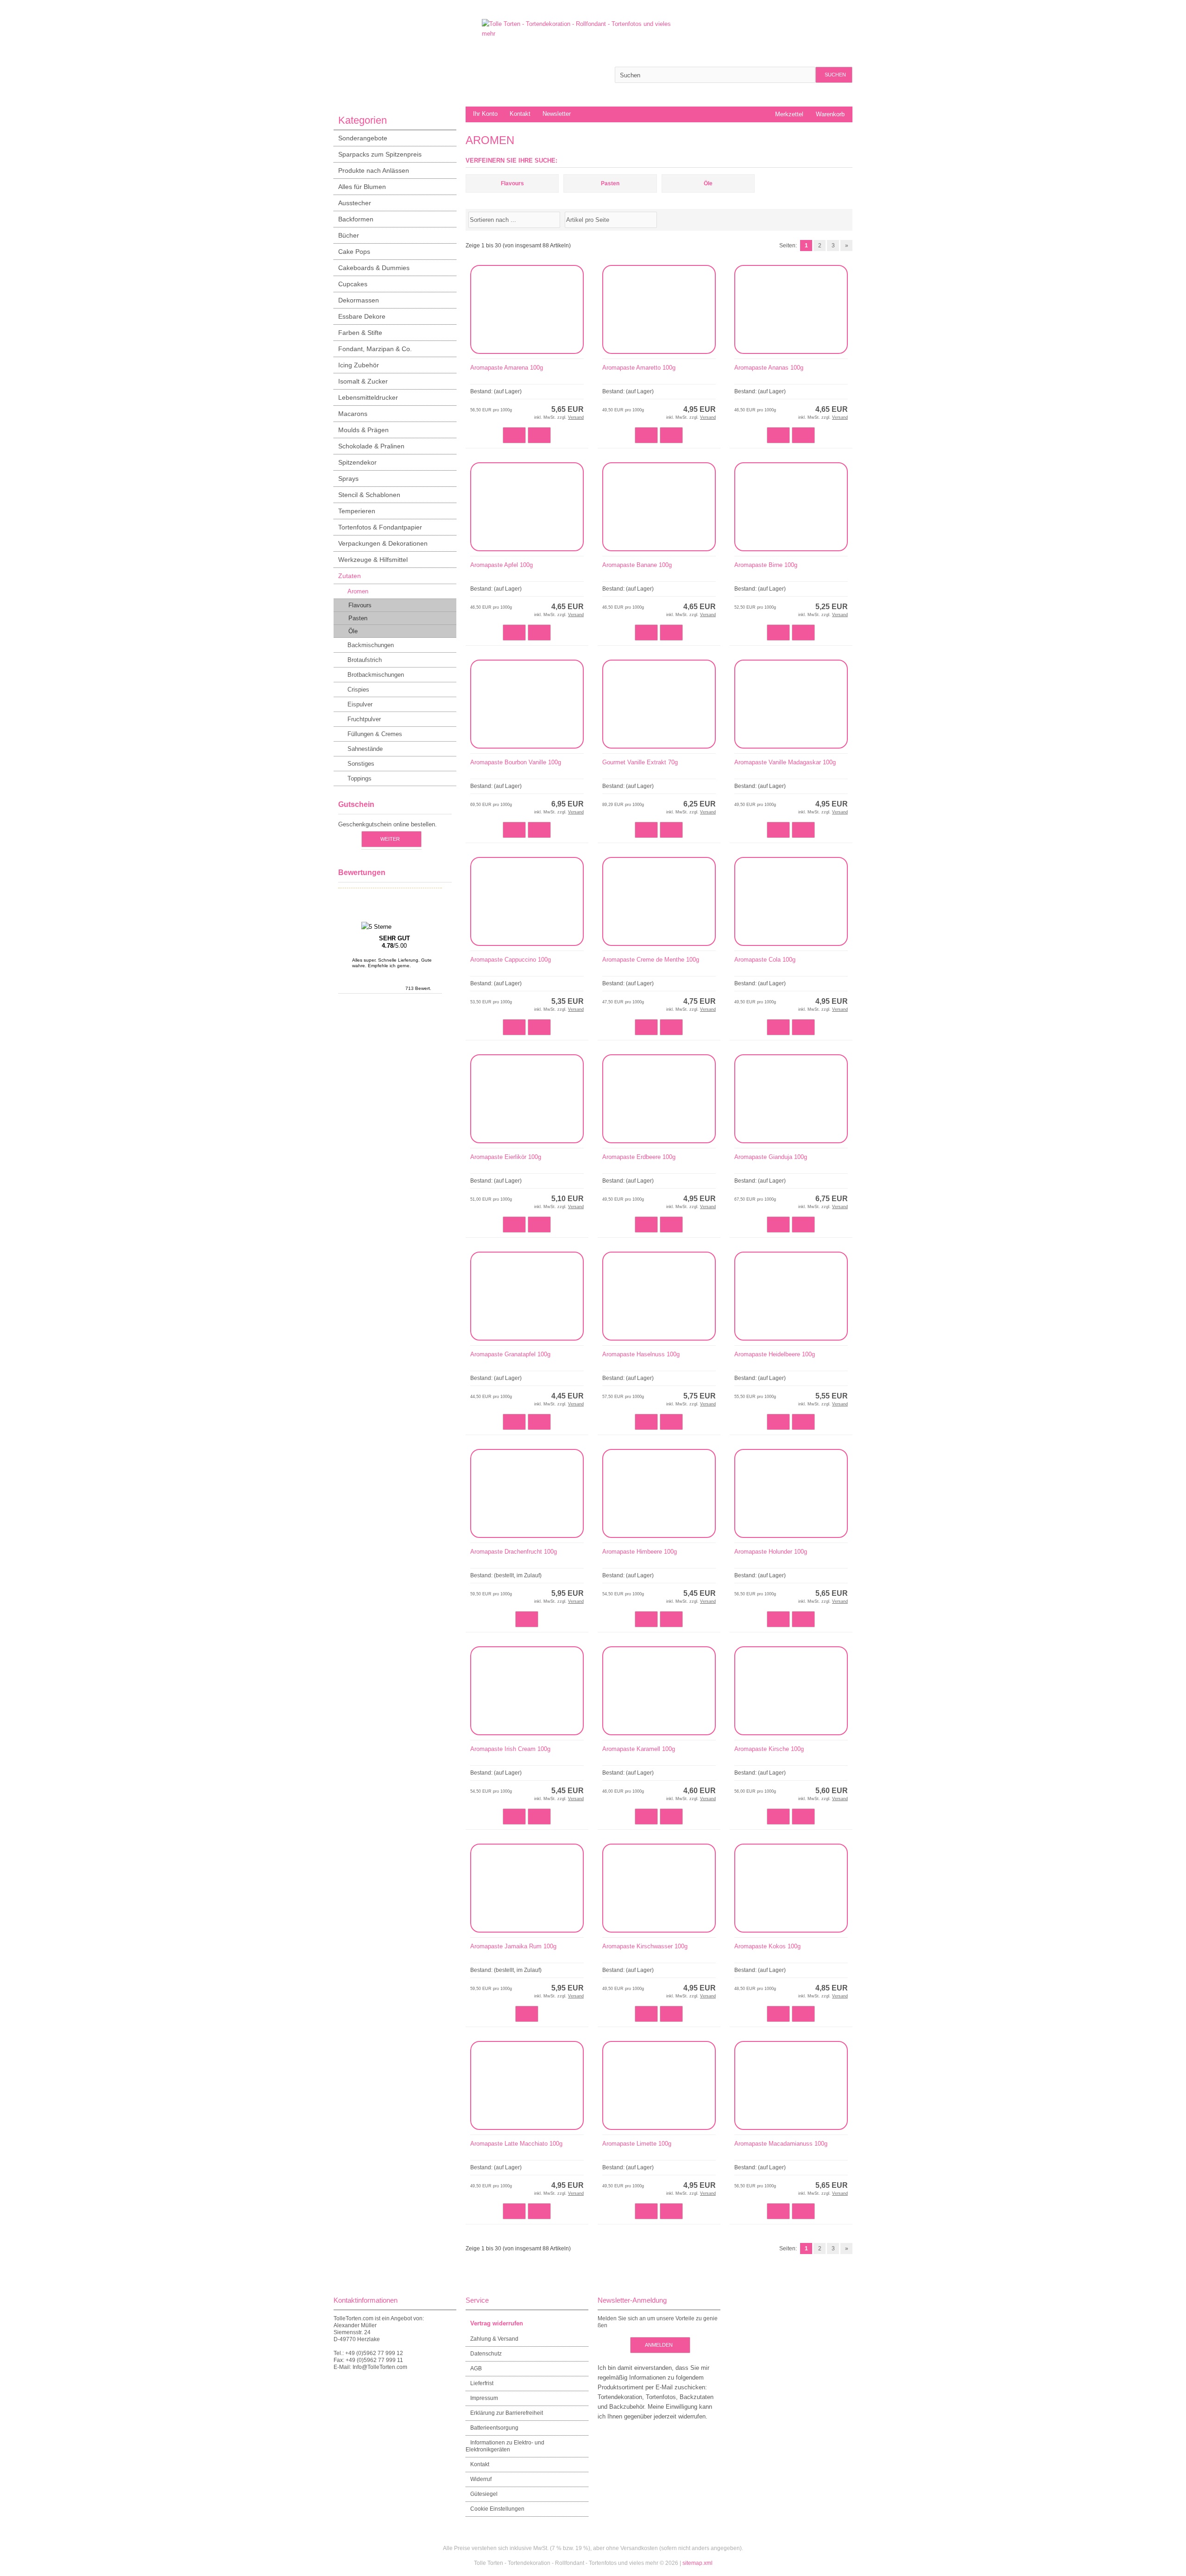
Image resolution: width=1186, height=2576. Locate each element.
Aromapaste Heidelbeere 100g (775, 1354)
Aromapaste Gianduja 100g (771, 1157)
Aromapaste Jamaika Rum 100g (513, 1946)
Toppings (360, 778)
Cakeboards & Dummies (374, 268)
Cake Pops (354, 252)
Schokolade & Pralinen (371, 446)
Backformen (356, 219)
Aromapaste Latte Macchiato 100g (516, 2144)
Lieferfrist (482, 2383)
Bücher (349, 235)
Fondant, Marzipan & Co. (375, 349)
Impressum (484, 2398)
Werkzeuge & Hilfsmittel (373, 560)
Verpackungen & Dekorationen (383, 543)
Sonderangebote (363, 138)
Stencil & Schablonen (369, 495)
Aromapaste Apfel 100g (502, 565)
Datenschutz (486, 2354)
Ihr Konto (485, 114)
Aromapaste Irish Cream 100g (510, 1749)
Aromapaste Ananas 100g (769, 368)
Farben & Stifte (360, 333)
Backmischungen (371, 645)
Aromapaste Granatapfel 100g (510, 1354)
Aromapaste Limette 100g (637, 2144)
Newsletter (557, 114)
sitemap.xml (697, 2563)
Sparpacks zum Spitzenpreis (380, 154)
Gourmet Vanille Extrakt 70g (640, 762)
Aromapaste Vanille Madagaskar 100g (785, 762)
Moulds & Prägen (363, 430)
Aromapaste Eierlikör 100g (506, 1157)
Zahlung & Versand (494, 2339)
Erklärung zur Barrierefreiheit (507, 2413)
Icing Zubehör (359, 365)
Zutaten (350, 576)
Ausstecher (355, 203)
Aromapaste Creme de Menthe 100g (651, 960)
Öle (353, 631)
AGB (476, 2368)
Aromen (358, 591)
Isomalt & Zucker (363, 381)
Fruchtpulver (364, 719)
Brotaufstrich (365, 660)
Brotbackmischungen (376, 675)
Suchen (834, 75)
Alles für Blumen (362, 187)
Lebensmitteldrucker (368, 397)
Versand (576, 417)
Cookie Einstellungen (497, 2509)
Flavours (360, 605)
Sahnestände (365, 749)
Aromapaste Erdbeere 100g (639, 1157)
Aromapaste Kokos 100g (767, 1946)
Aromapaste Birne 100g (766, 565)
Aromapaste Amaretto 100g (639, 368)
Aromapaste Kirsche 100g (769, 1749)
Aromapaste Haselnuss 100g (641, 1354)
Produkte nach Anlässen (374, 170)
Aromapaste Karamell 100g (639, 1749)
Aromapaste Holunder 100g (771, 1552)
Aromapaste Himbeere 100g (640, 1552)
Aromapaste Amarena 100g (507, 368)
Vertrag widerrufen (497, 2323)
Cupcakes (353, 284)
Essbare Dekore (362, 316)
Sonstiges (361, 764)
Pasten (358, 618)
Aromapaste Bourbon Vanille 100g (516, 762)
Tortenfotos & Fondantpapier (380, 527)
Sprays (348, 479)
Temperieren (357, 511)
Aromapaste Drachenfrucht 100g (514, 1552)
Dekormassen (359, 300)
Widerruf (481, 2479)
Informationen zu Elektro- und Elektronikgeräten (505, 2446)
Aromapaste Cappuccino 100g (511, 960)
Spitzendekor (357, 462)
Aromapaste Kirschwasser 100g (645, 1946)
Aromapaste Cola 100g (765, 960)
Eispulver (360, 704)
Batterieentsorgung (494, 2428)
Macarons (353, 414)
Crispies (358, 690)
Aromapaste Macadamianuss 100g (781, 2144)
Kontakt (520, 114)
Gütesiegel (484, 2494)
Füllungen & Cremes (375, 734)
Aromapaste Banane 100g (637, 565)
